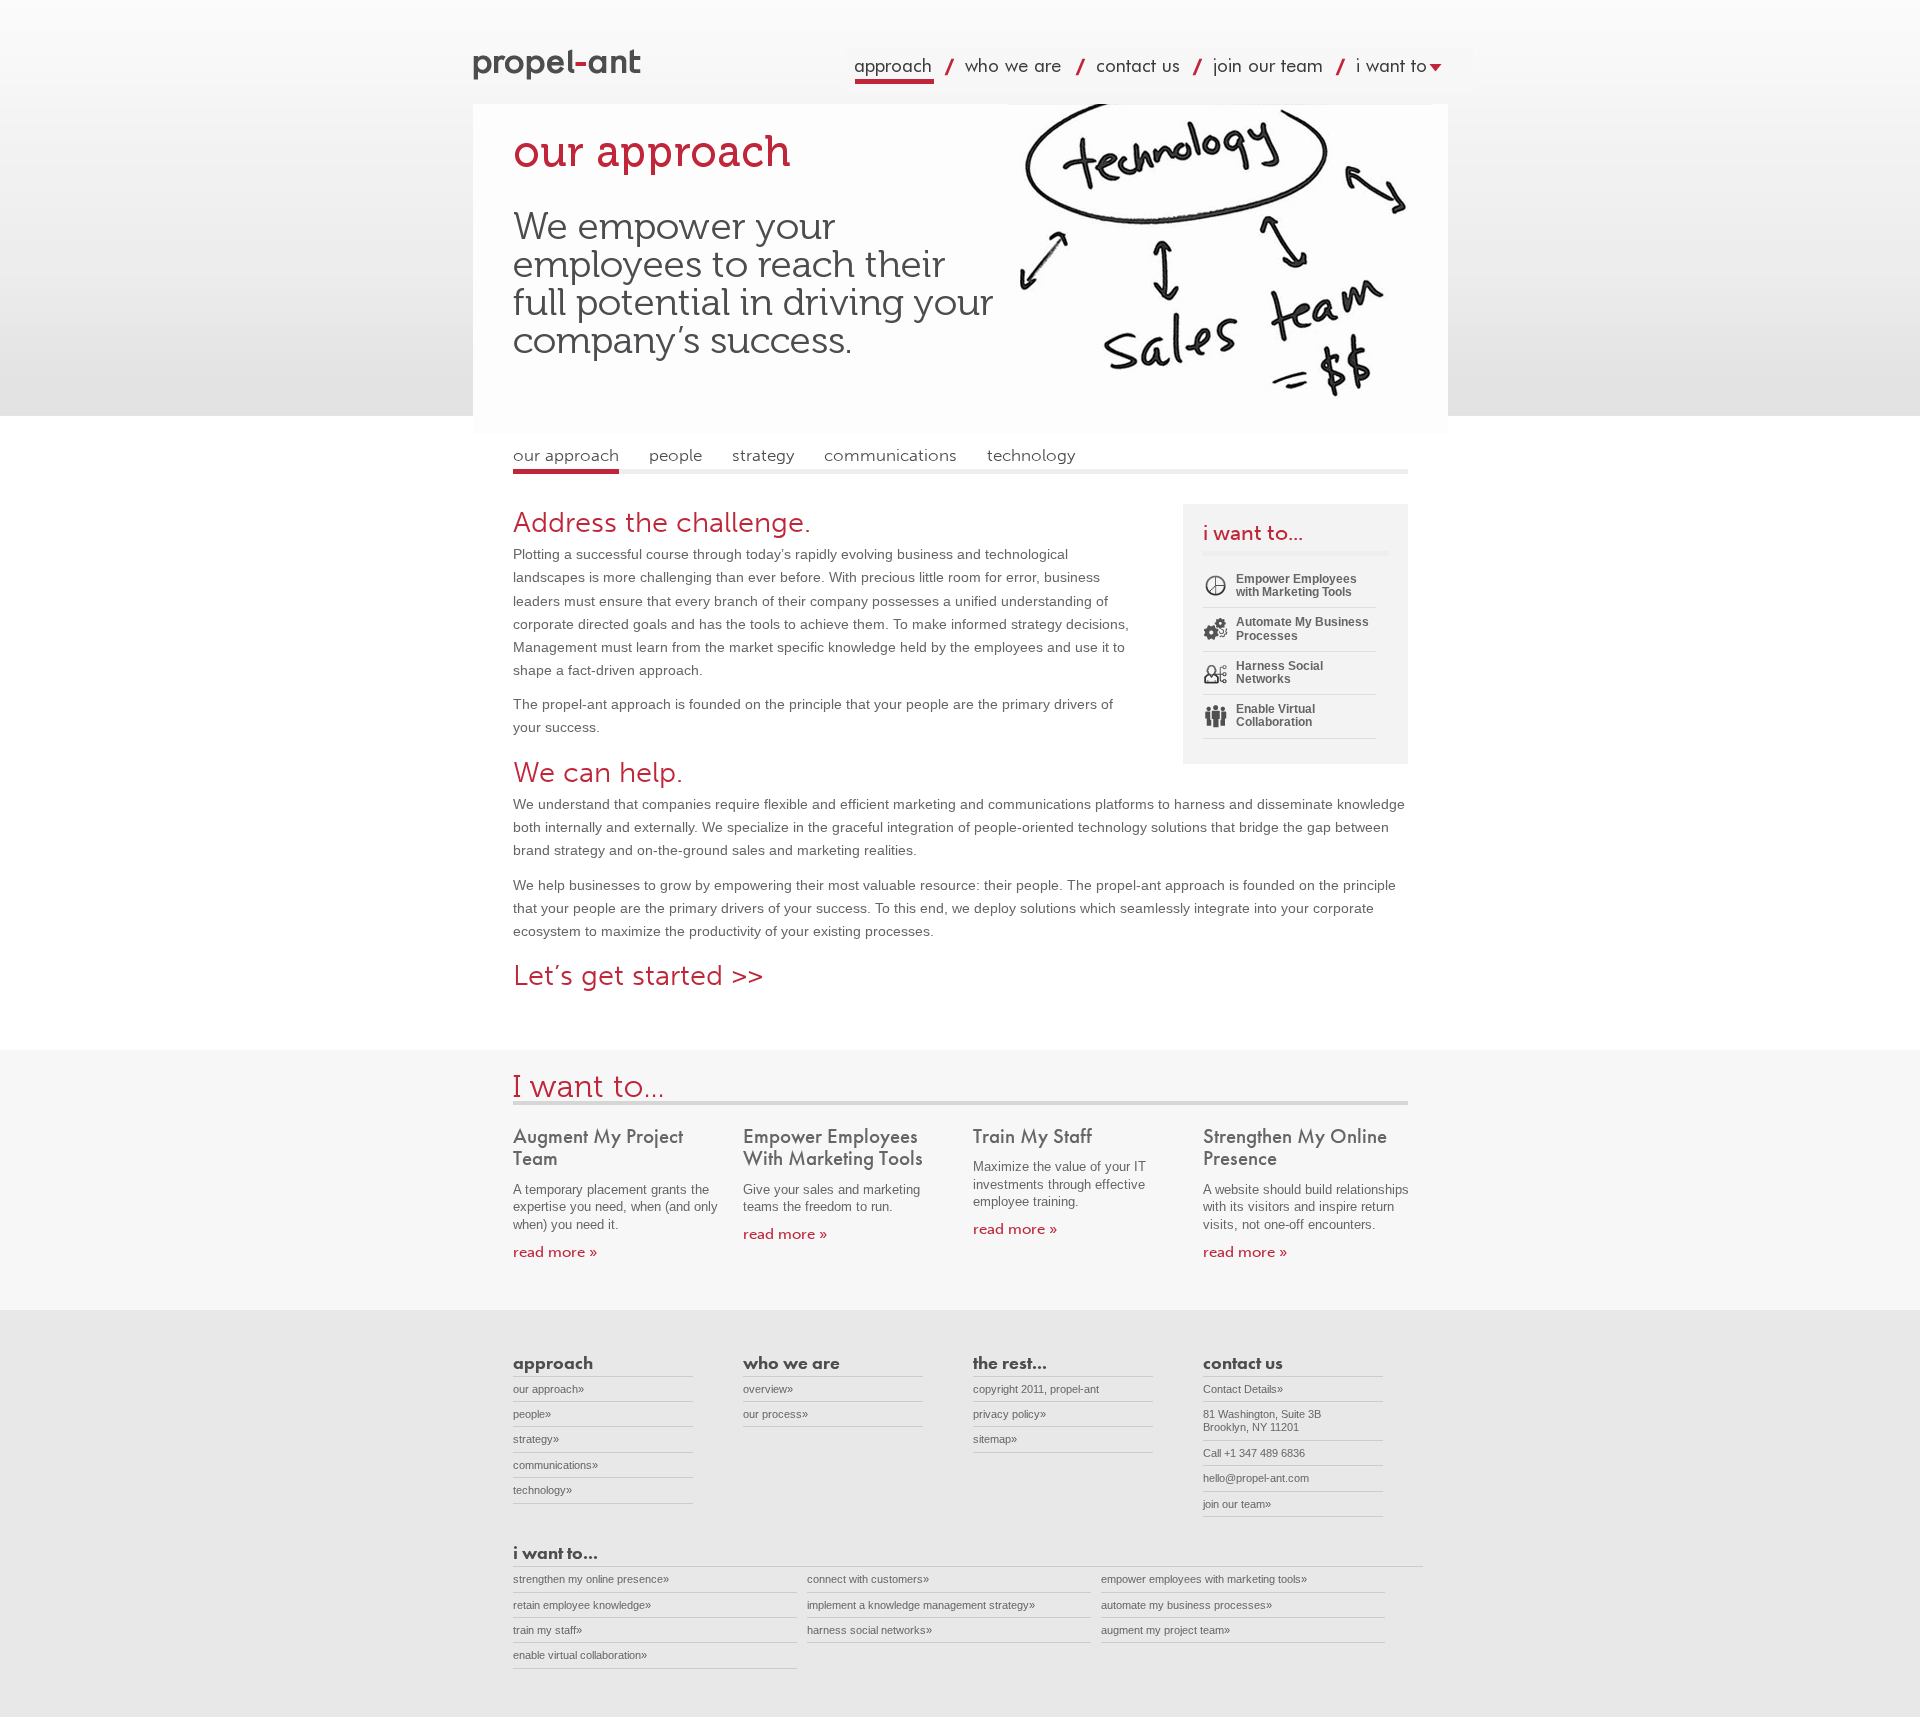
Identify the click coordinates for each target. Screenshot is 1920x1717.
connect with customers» (868, 1579)
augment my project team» (1165, 1630)
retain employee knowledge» (582, 1605)
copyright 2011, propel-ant (1036, 1389)
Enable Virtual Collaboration (1275, 715)
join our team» (1237, 1504)
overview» (768, 1389)
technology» (542, 1490)
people (675, 455)
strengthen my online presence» (591, 1579)
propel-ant (559, 66)
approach (912, 70)
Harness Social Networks (1279, 672)
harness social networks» (869, 1630)
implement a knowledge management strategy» (921, 1605)
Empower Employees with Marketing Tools (1296, 585)
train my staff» (547, 1630)
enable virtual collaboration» (580, 1655)
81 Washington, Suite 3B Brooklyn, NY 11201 (1272, 1420)
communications (890, 455)
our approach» (548, 1389)
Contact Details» (1243, 1389)
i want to (1411, 70)
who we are (1033, 70)
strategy (763, 455)
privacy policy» (1009, 1414)
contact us (1157, 70)
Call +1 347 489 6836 (1254, 1453)
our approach (566, 455)
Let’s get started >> (638, 975)
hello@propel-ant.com (1256, 1478)
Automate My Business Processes (1302, 628)
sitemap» (995, 1439)
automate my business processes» (1186, 1605)
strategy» (536, 1439)
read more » (555, 1252)
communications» (555, 1465)
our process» (775, 1414)
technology (1031, 455)
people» (532, 1414)
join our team (1287, 70)
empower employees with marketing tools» (1204, 1579)
